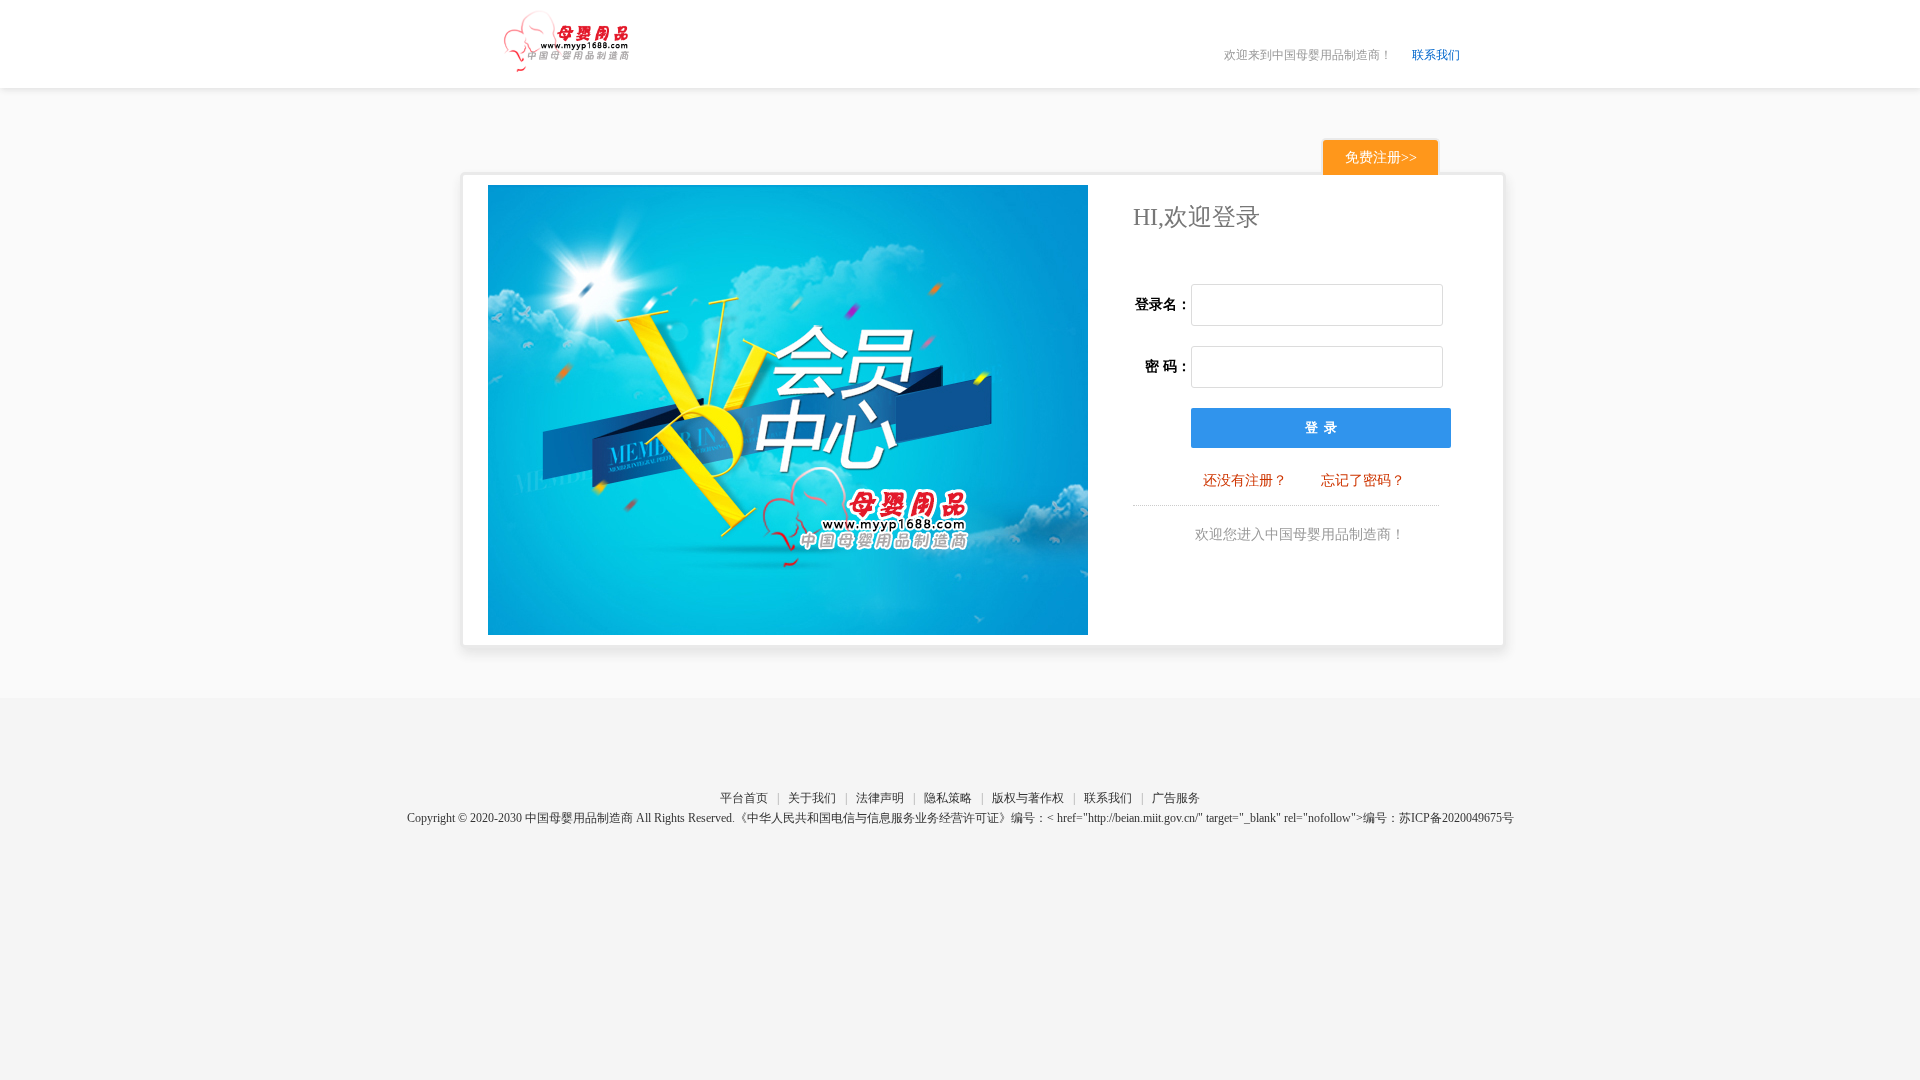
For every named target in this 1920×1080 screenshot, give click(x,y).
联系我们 (1436, 55)
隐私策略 (948, 798)
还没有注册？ (1245, 480)
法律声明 (880, 798)
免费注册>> (1381, 157)
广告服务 (1176, 798)
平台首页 (744, 798)
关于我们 (812, 798)
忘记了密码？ (1363, 480)
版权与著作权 (1028, 798)
